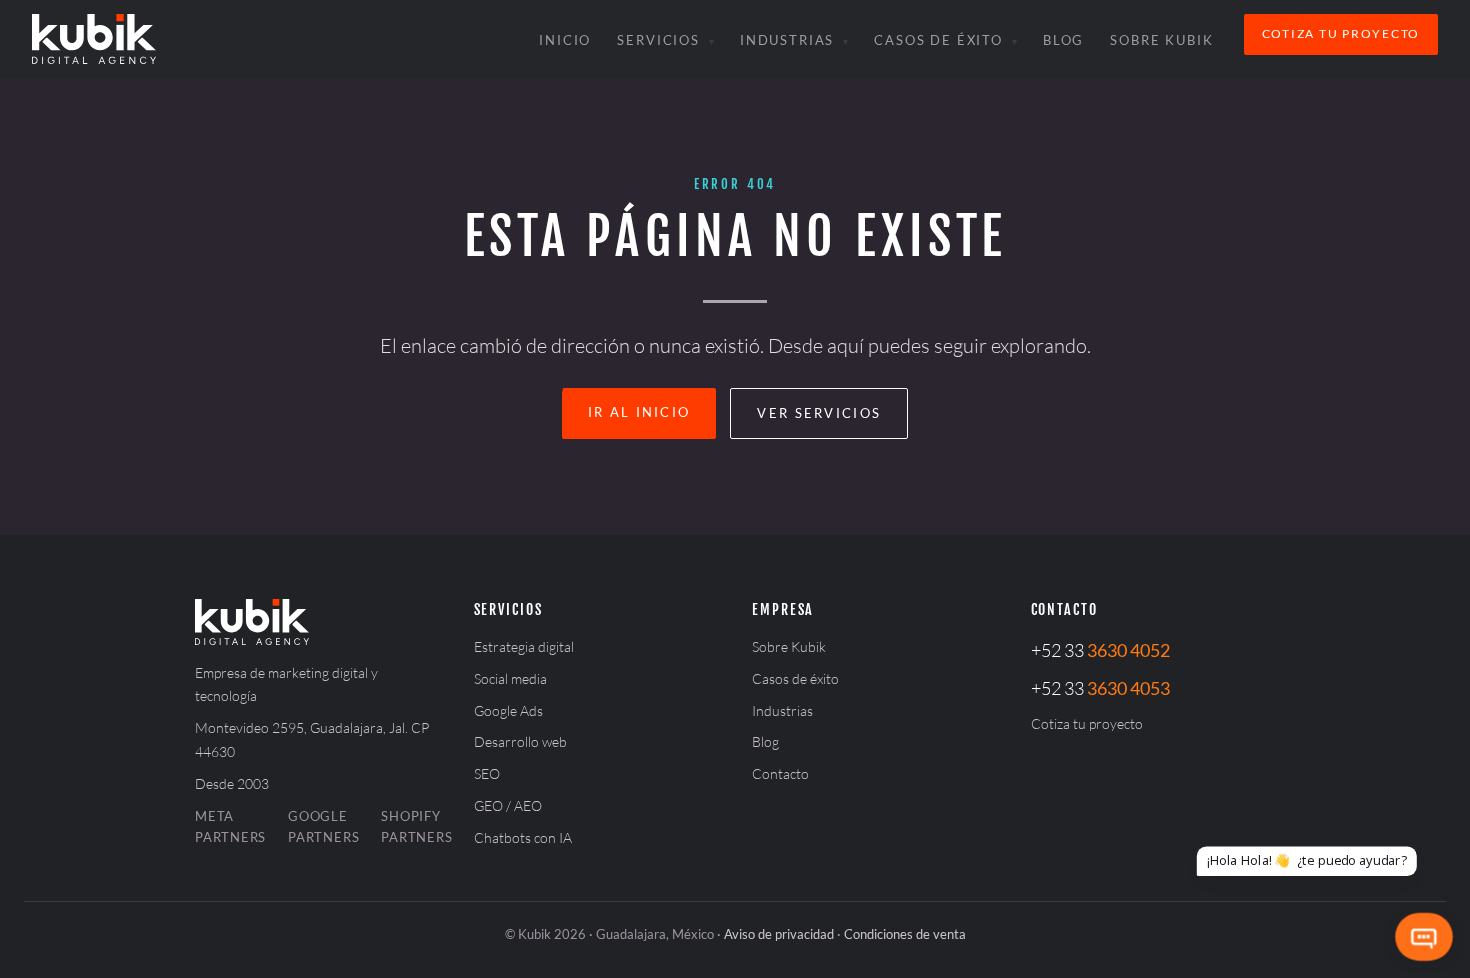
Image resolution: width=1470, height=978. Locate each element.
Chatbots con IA (523, 837)
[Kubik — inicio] (94, 39)
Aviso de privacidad (779, 934)
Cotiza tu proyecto (1341, 33)
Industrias (787, 40)
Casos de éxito (938, 40)
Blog (1063, 40)
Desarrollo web (520, 741)
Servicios (658, 40)
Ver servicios (819, 413)
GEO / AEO (508, 805)
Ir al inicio (639, 412)
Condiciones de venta (905, 934)
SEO (487, 773)
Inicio (565, 40)
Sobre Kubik (1161, 40)
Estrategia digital (524, 646)
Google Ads (508, 710)
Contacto (780, 773)
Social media (510, 678)
